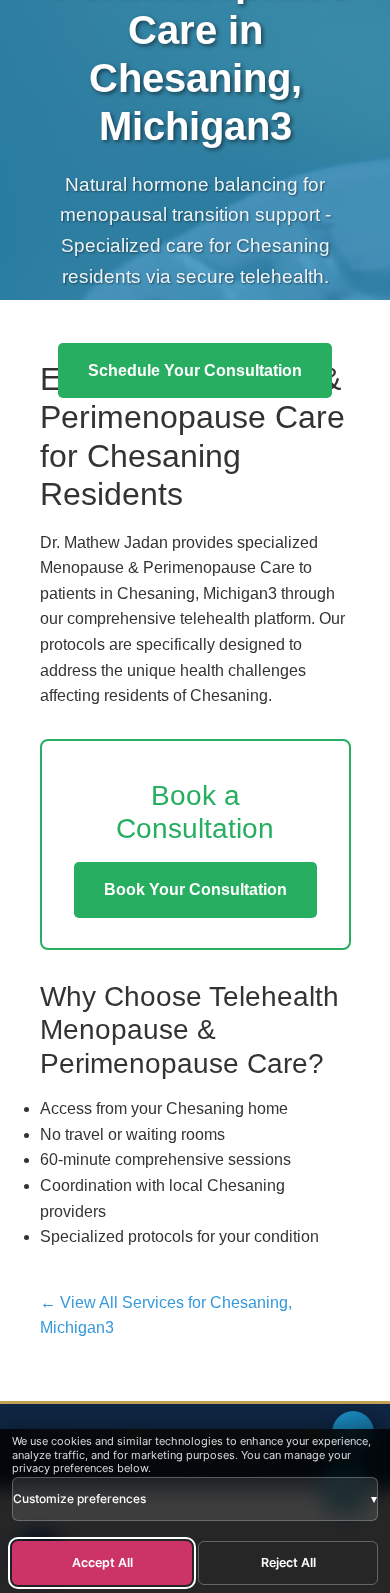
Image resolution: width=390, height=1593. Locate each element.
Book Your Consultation (195, 889)
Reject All (288, 1562)
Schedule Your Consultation (195, 370)
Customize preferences (195, 1498)
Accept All (102, 1562)
